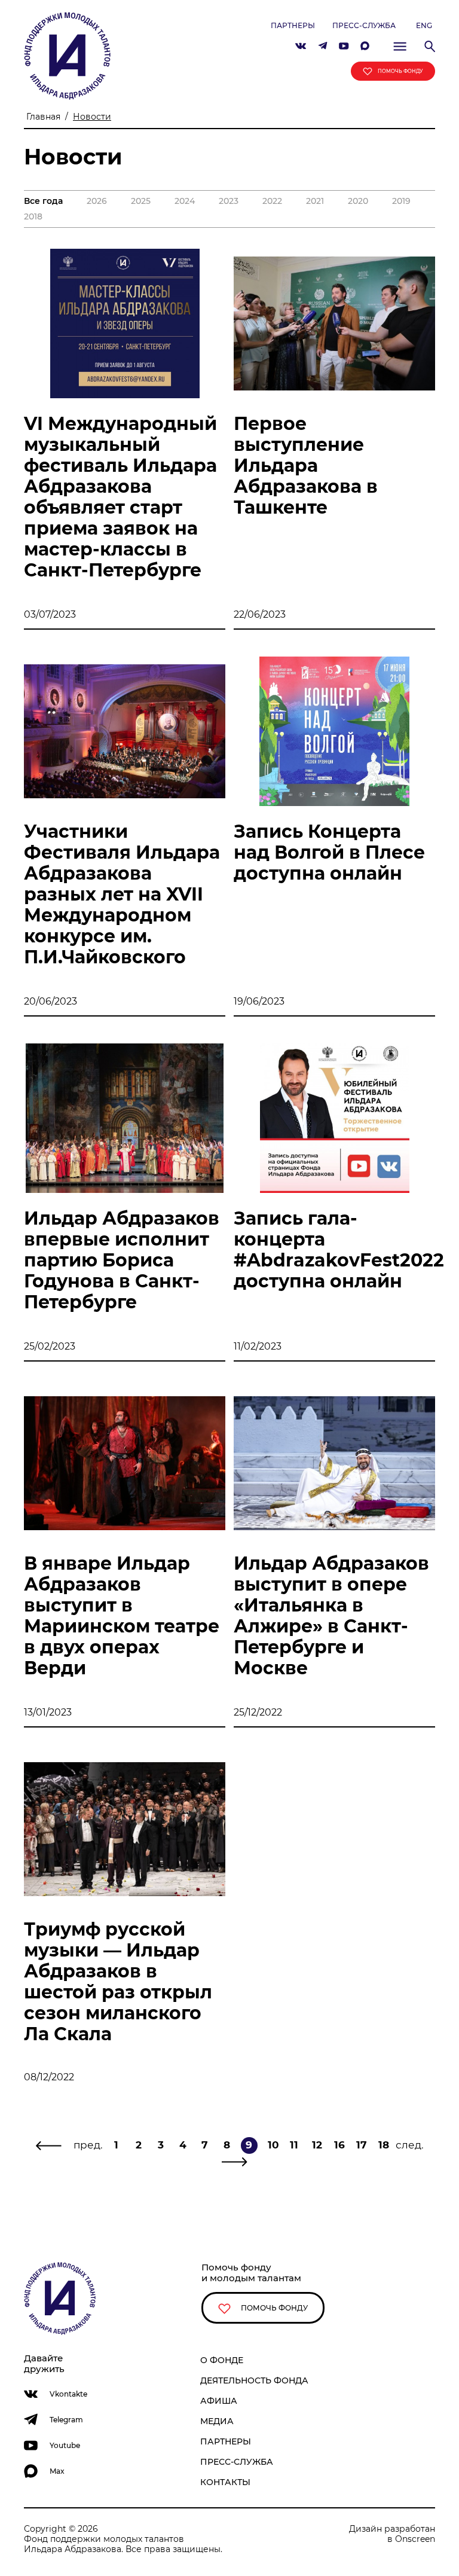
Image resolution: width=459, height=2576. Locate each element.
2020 (358, 201)
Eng (424, 25)
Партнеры (226, 2441)
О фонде (222, 2360)
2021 (315, 201)
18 (384, 2145)
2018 (33, 217)
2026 (97, 201)
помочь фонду (400, 71)
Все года (43, 201)
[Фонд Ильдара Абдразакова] (67, 55)
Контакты (225, 2482)
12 (317, 2145)
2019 (401, 201)
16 (339, 2145)
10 (273, 2145)
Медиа (217, 2421)
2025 (141, 201)
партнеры (293, 25)
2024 (185, 201)
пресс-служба (364, 25)
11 (294, 2145)
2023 (229, 201)
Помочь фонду (273, 2308)
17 (362, 2145)
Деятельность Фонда (254, 2380)
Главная (43, 117)
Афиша (219, 2401)
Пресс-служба (237, 2462)
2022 (272, 201)
